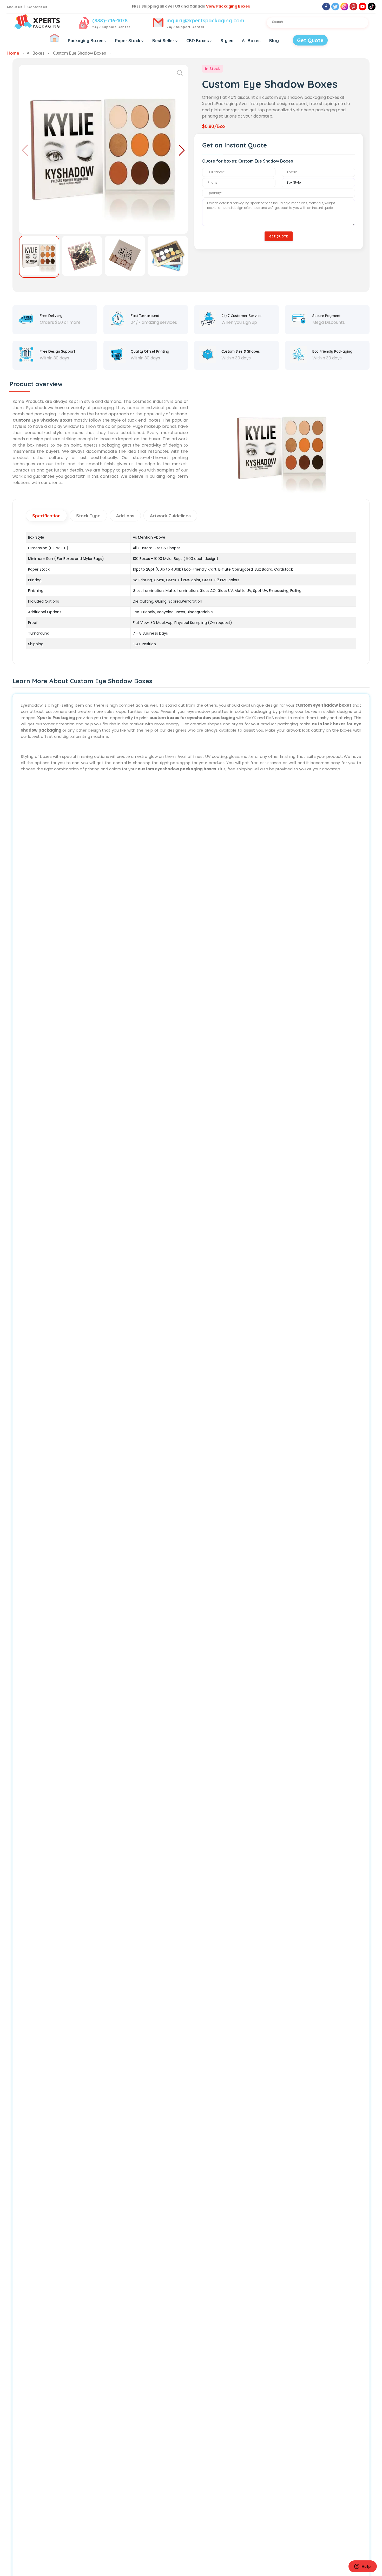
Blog (274, 41)
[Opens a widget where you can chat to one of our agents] (363, 2567)
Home (13, 53)
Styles (227, 41)
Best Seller (163, 41)
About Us (14, 7)
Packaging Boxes (85, 41)
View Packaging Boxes (228, 6)
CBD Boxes (197, 41)
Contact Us (37, 7)
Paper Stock (128, 41)
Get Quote (310, 40)
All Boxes (251, 41)
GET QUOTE (279, 236)
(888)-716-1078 (110, 20)
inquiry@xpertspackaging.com (205, 20)
